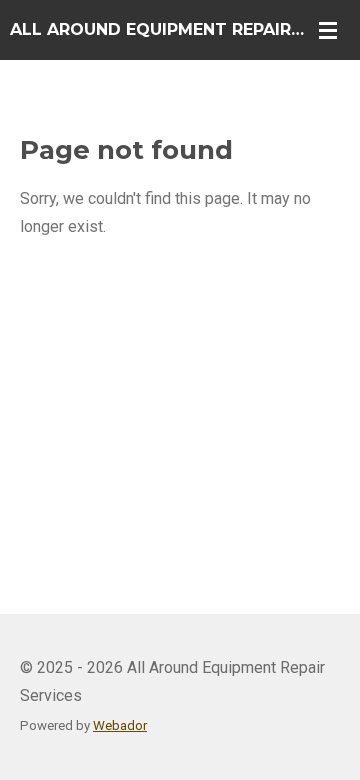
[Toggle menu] (328, 30)
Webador (120, 725)
